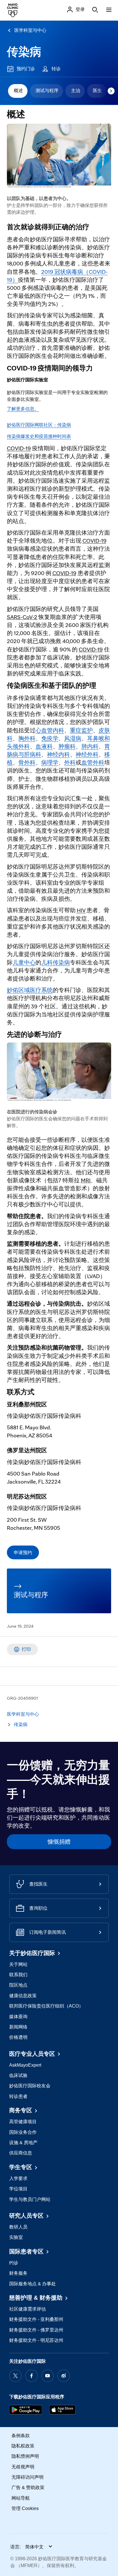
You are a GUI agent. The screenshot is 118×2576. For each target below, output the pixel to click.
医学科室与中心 (30, 30)
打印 (26, 1649)
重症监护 (81, 730)
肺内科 (90, 746)
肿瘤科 (67, 746)
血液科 (44, 746)
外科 (70, 762)
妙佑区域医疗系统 (30, 990)
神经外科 (87, 754)
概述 (18, 91)
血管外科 (93, 762)
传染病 (24, 52)
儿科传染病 (56, 962)
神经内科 (58, 754)
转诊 (56, 69)
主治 (76, 91)
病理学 (50, 762)
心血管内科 (50, 730)
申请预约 (23, 1552)
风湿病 (73, 738)
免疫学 (50, 738)
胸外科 (27, 738)
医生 (97, 91)
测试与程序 (47, 91)
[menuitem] (18, 91)
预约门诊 (26, 69)
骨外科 (27, 762)
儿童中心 (24, 962)
